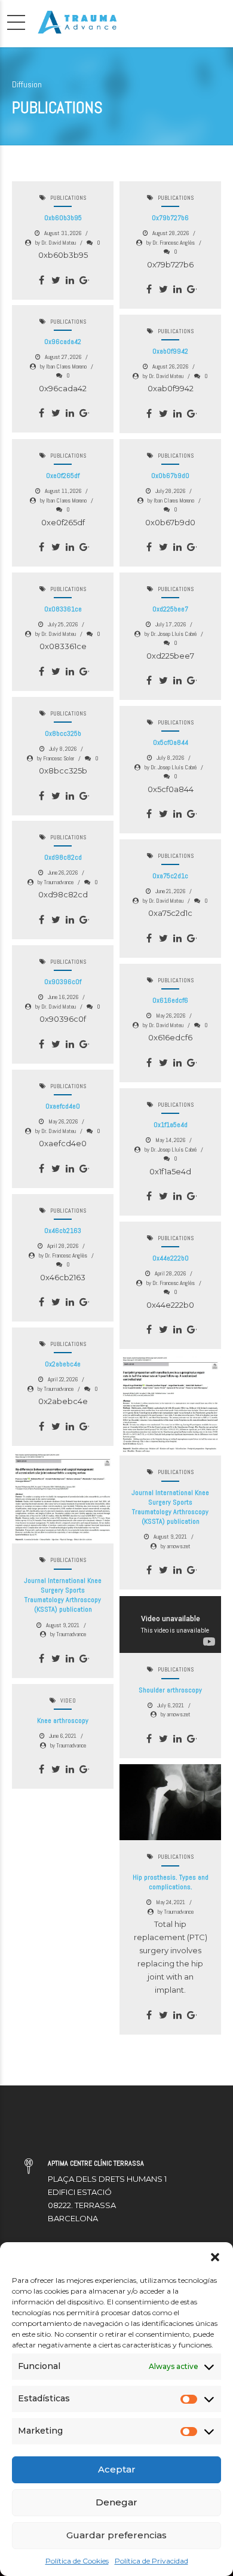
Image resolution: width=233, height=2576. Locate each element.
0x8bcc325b (63, 733)
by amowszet (176, 1546)
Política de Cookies (77, 2561)
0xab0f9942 (170, 351)
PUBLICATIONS (68, 198)
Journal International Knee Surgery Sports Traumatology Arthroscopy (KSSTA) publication (170, 1507)
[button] (215, 2257)
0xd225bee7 (170, 609)
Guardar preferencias (116, 2535)
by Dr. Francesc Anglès (171, 243)
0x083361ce (63, 609)
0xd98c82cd (63, 857)
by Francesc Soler (56, 758)
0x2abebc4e (63, 1364)
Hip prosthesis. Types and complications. (171, 1882)
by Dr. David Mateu (56, 243)
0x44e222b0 (171, 1258)
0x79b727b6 (170, 218)
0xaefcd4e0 (63, 1106)
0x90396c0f (63, 982)
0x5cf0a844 (171, 742)
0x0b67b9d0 (170, 476)
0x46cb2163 (63, 1231)
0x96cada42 (63, 342)
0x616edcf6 (170, 1000)
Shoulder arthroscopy (170, 1690)
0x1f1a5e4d (171, 1125)
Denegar (116, 2502)
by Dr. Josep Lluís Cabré (171, 634)
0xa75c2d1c (170, 876)
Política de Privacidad (151, 2561)
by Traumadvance (56, 882)
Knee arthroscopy (63, 1721)
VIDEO (68, 1700)
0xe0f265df (63, 476)
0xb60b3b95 (63, 218)
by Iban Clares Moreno (63, 366)
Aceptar (117, 2469)
